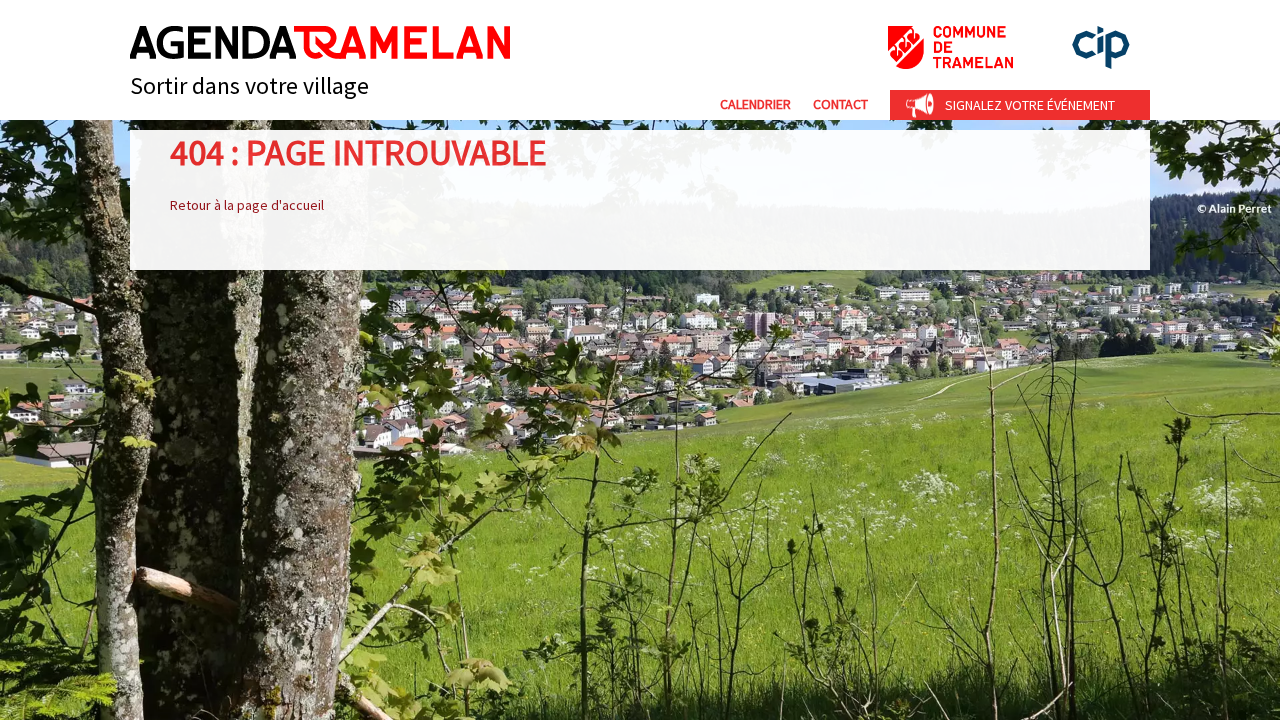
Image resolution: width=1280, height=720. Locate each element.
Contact (840, 104)
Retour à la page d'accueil (247, 205)
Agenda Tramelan (320, 42)
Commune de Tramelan (950, 47)
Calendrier (755, 104)
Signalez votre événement (1030, 105)
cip (1101, 47)
